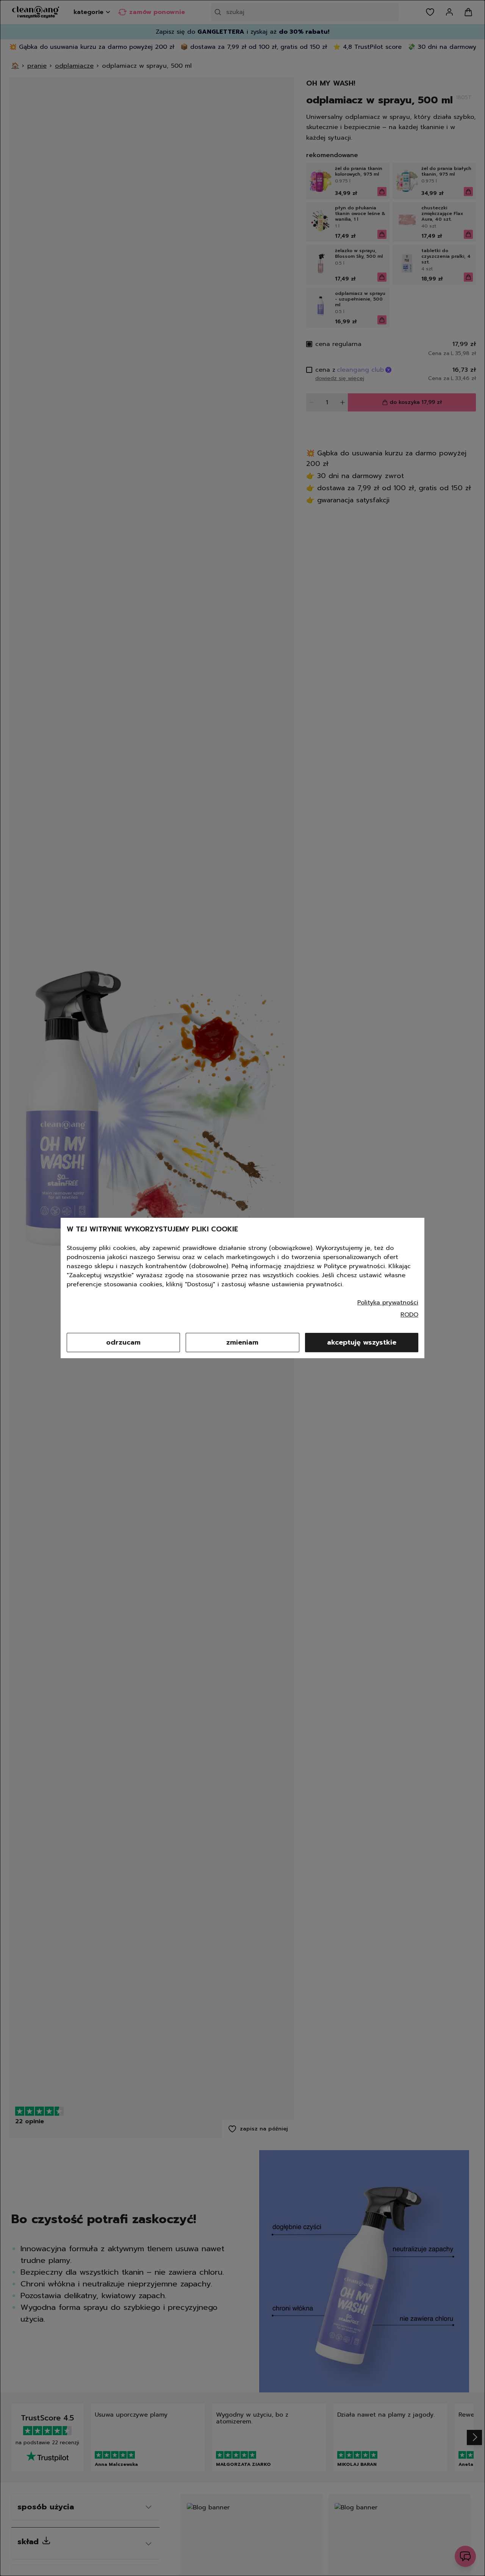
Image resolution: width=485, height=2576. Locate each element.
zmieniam (242, 1342)
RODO (409, 1315)
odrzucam (123, 1342)
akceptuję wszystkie (362, 1342)
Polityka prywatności (388, 1303)
